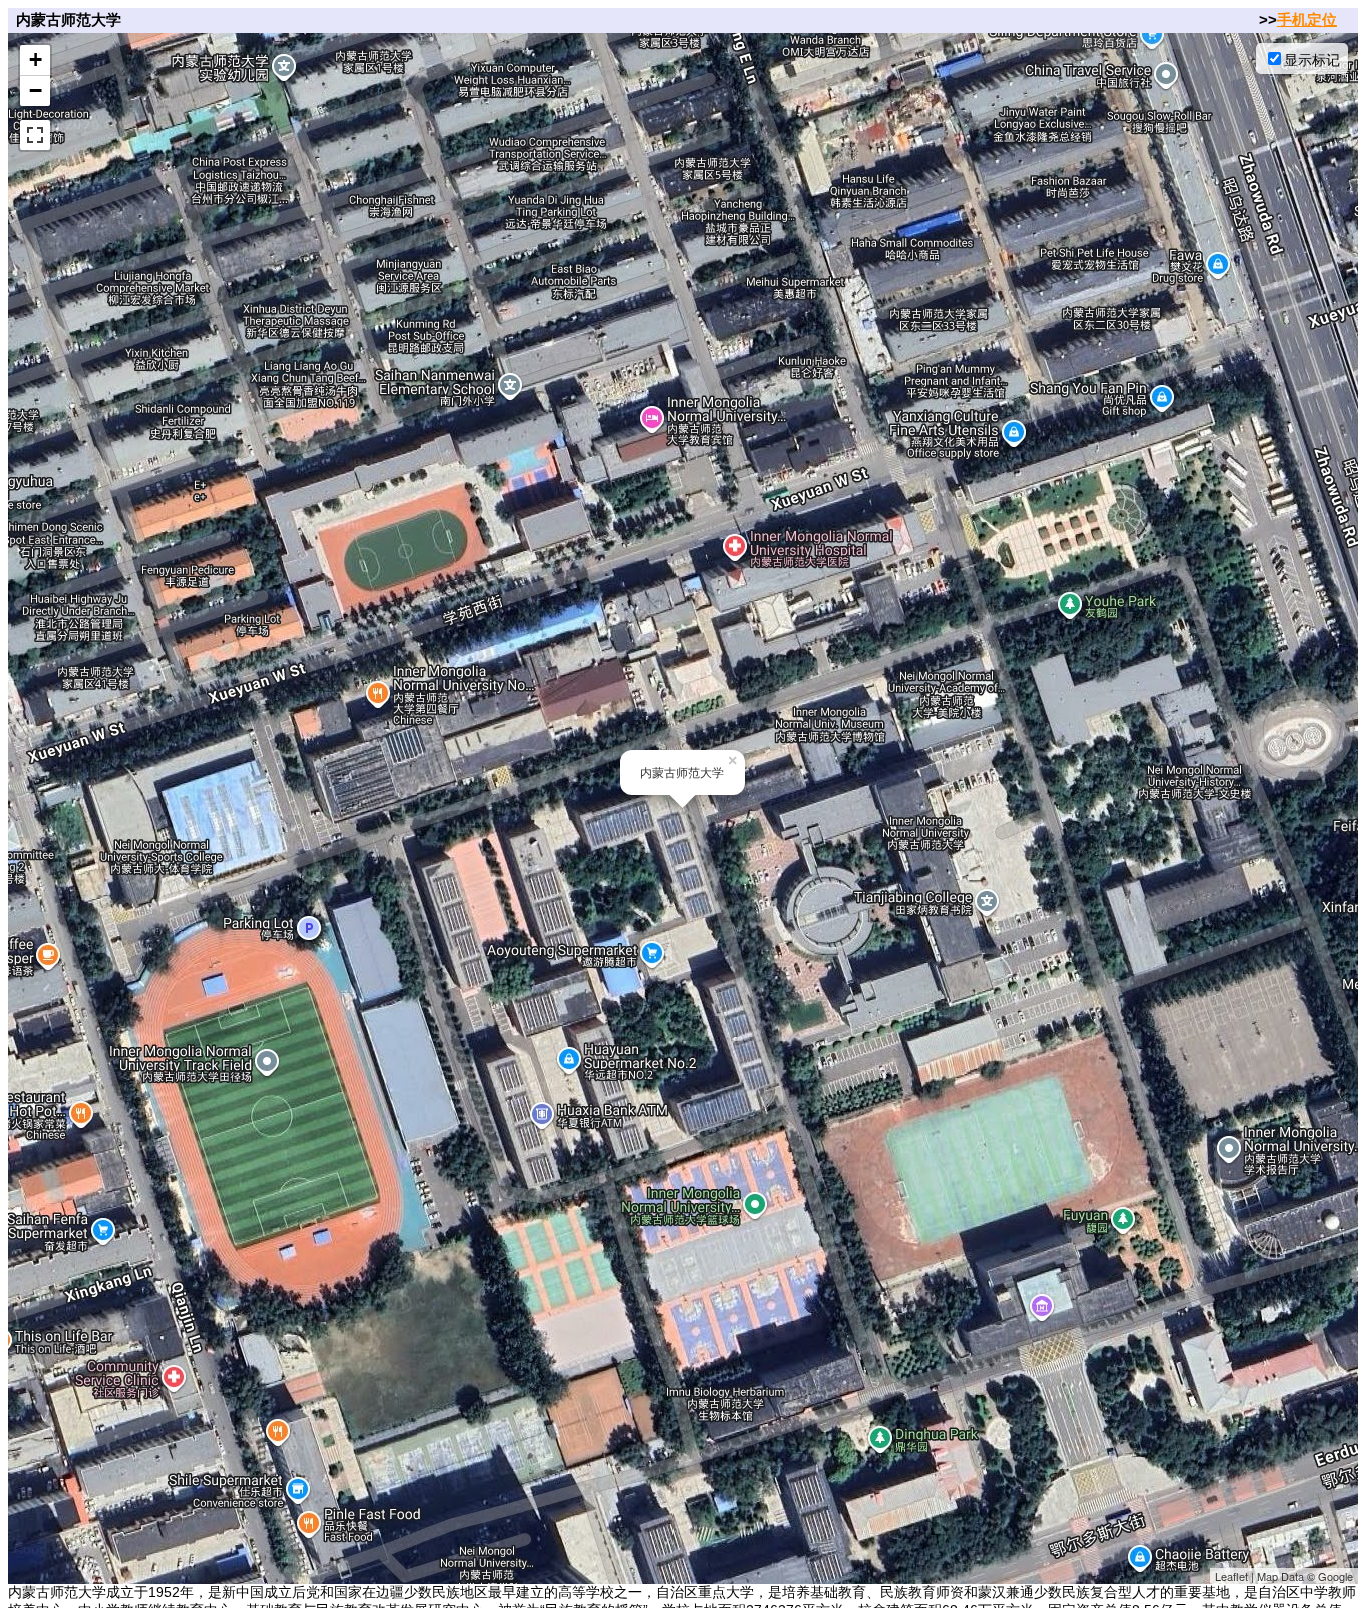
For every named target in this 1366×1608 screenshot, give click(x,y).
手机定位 (1307, 19)
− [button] (35, 90)
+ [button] (35, 59)
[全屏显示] (35, 135)
